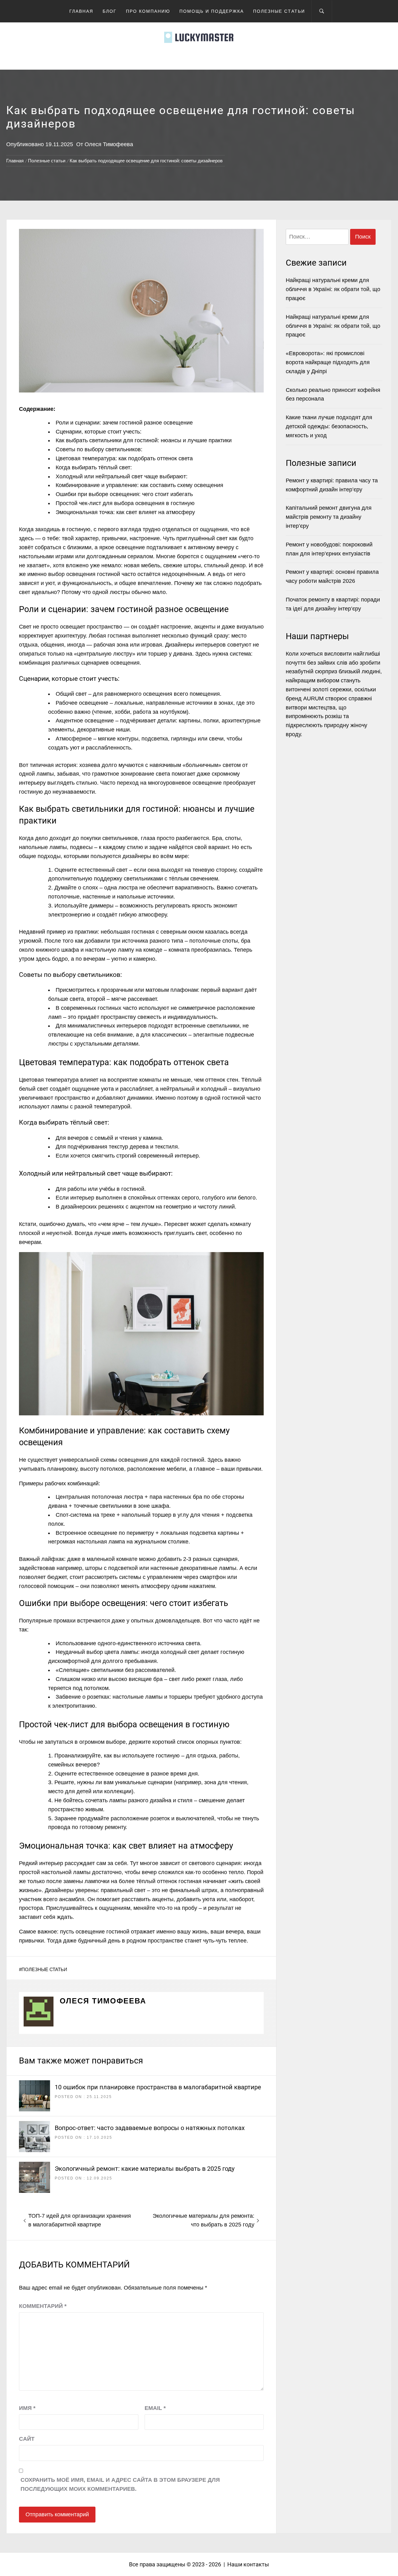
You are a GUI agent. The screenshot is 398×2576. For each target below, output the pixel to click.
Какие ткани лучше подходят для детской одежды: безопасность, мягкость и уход (329, 426)
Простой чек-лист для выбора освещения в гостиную (125, 503)
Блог (110, 11)
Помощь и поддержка (212, 11)
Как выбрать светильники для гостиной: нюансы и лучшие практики (144, 440)
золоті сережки (332, 689)
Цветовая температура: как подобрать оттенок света (124, 458)
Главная (81, 11)
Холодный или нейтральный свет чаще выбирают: (122, 476)
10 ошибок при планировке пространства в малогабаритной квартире (158, 2087)
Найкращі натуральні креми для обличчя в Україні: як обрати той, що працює (333, 289)
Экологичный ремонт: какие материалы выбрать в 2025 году (145, 2169)
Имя (27, 2408)
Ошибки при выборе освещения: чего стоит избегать (124, 494)
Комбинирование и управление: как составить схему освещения (139, 485)
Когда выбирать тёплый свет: (94, 467)
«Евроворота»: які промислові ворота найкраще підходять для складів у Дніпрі (328, 362)
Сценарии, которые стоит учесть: (99, 432)
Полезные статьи (279, 11)
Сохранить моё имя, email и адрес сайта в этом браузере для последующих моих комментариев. (120, 2484)
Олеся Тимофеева (109, 144)
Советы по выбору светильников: (99, 449)
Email (155, 2408)
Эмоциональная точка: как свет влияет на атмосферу (125, 512)
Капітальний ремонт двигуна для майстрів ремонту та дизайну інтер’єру (329, 517)
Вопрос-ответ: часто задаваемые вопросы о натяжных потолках (150, 2128)
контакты (256, 2564)
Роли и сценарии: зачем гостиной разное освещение (124, 423)
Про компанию (148, 11)
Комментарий (43, 2306)
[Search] (322, 11)
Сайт (27, 2439)
